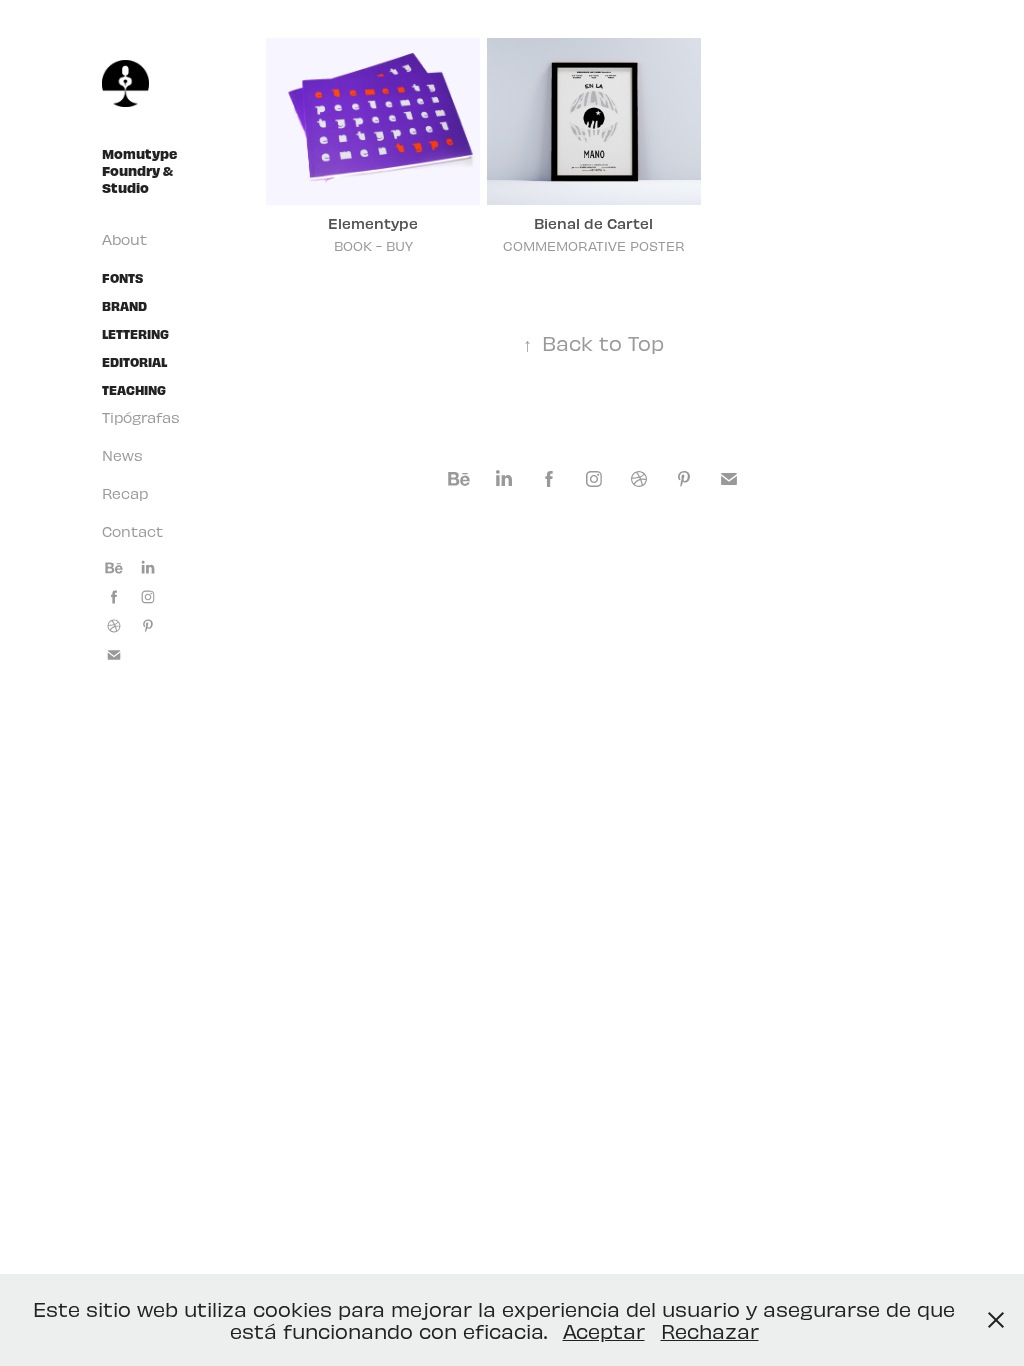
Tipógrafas (141, 417)
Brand (124, 306)
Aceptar (604, 1330)
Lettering (135, 334)
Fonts (122, 278)
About (124, 239)
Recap (125, 493)
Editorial (134, 362)
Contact (132, 531)
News (122, 455)
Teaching (134, 390)
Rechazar (710, 1330)
